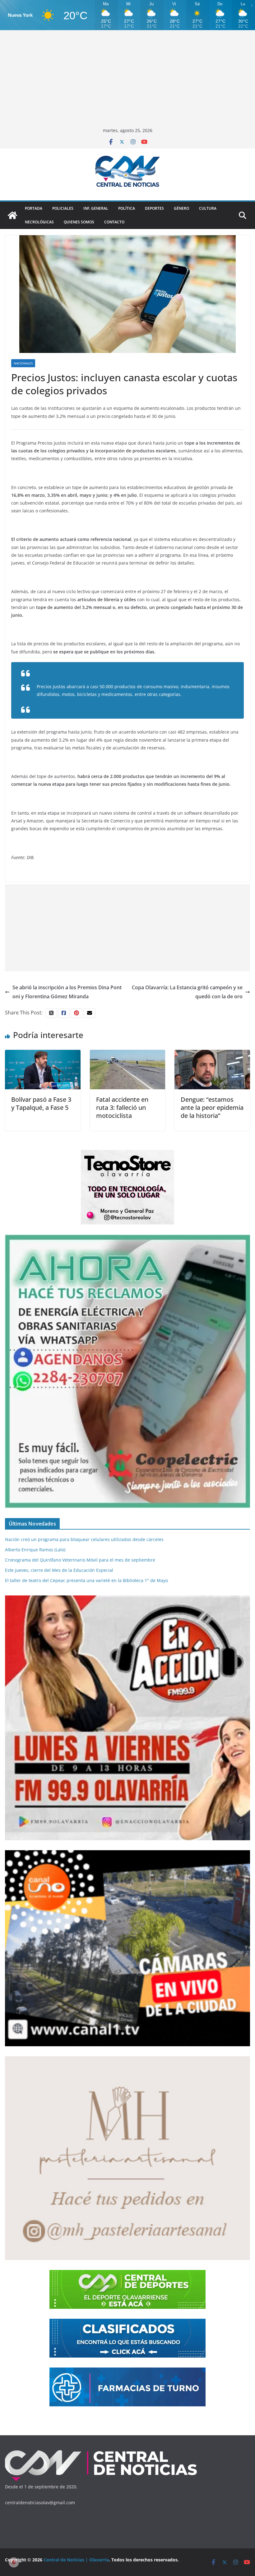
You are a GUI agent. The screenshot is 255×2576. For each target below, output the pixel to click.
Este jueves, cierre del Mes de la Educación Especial (59, 1570)
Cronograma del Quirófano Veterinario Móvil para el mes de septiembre (80, 1560)
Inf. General (96, 208)
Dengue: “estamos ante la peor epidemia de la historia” (212, 1107)
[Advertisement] (127, 80)
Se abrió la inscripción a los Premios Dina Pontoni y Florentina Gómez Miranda (67, 992)
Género (181, 208)
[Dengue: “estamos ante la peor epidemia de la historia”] (212, 1054)
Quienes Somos (79, 222)
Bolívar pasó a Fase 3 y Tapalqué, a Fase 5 (41, 1103)
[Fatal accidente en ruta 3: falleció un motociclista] (128, 1054)
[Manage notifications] (14, 2562)
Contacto (114, 222)
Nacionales (23, 363)
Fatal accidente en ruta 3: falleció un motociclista (122, 1107)
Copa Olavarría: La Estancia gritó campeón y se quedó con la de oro (187, 992)
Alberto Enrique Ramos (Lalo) (35, 1550)
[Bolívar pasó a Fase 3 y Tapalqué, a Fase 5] (43, 1054)
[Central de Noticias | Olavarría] (12, 215)
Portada (34, 208)
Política (127, 208)
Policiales (63, 208)
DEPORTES (154, 208)
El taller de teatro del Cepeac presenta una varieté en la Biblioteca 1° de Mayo (86, 1580)
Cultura (208, 208)
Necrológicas (39, 222)
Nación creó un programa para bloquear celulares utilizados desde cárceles (84, 1539)
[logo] (101, 2452)
